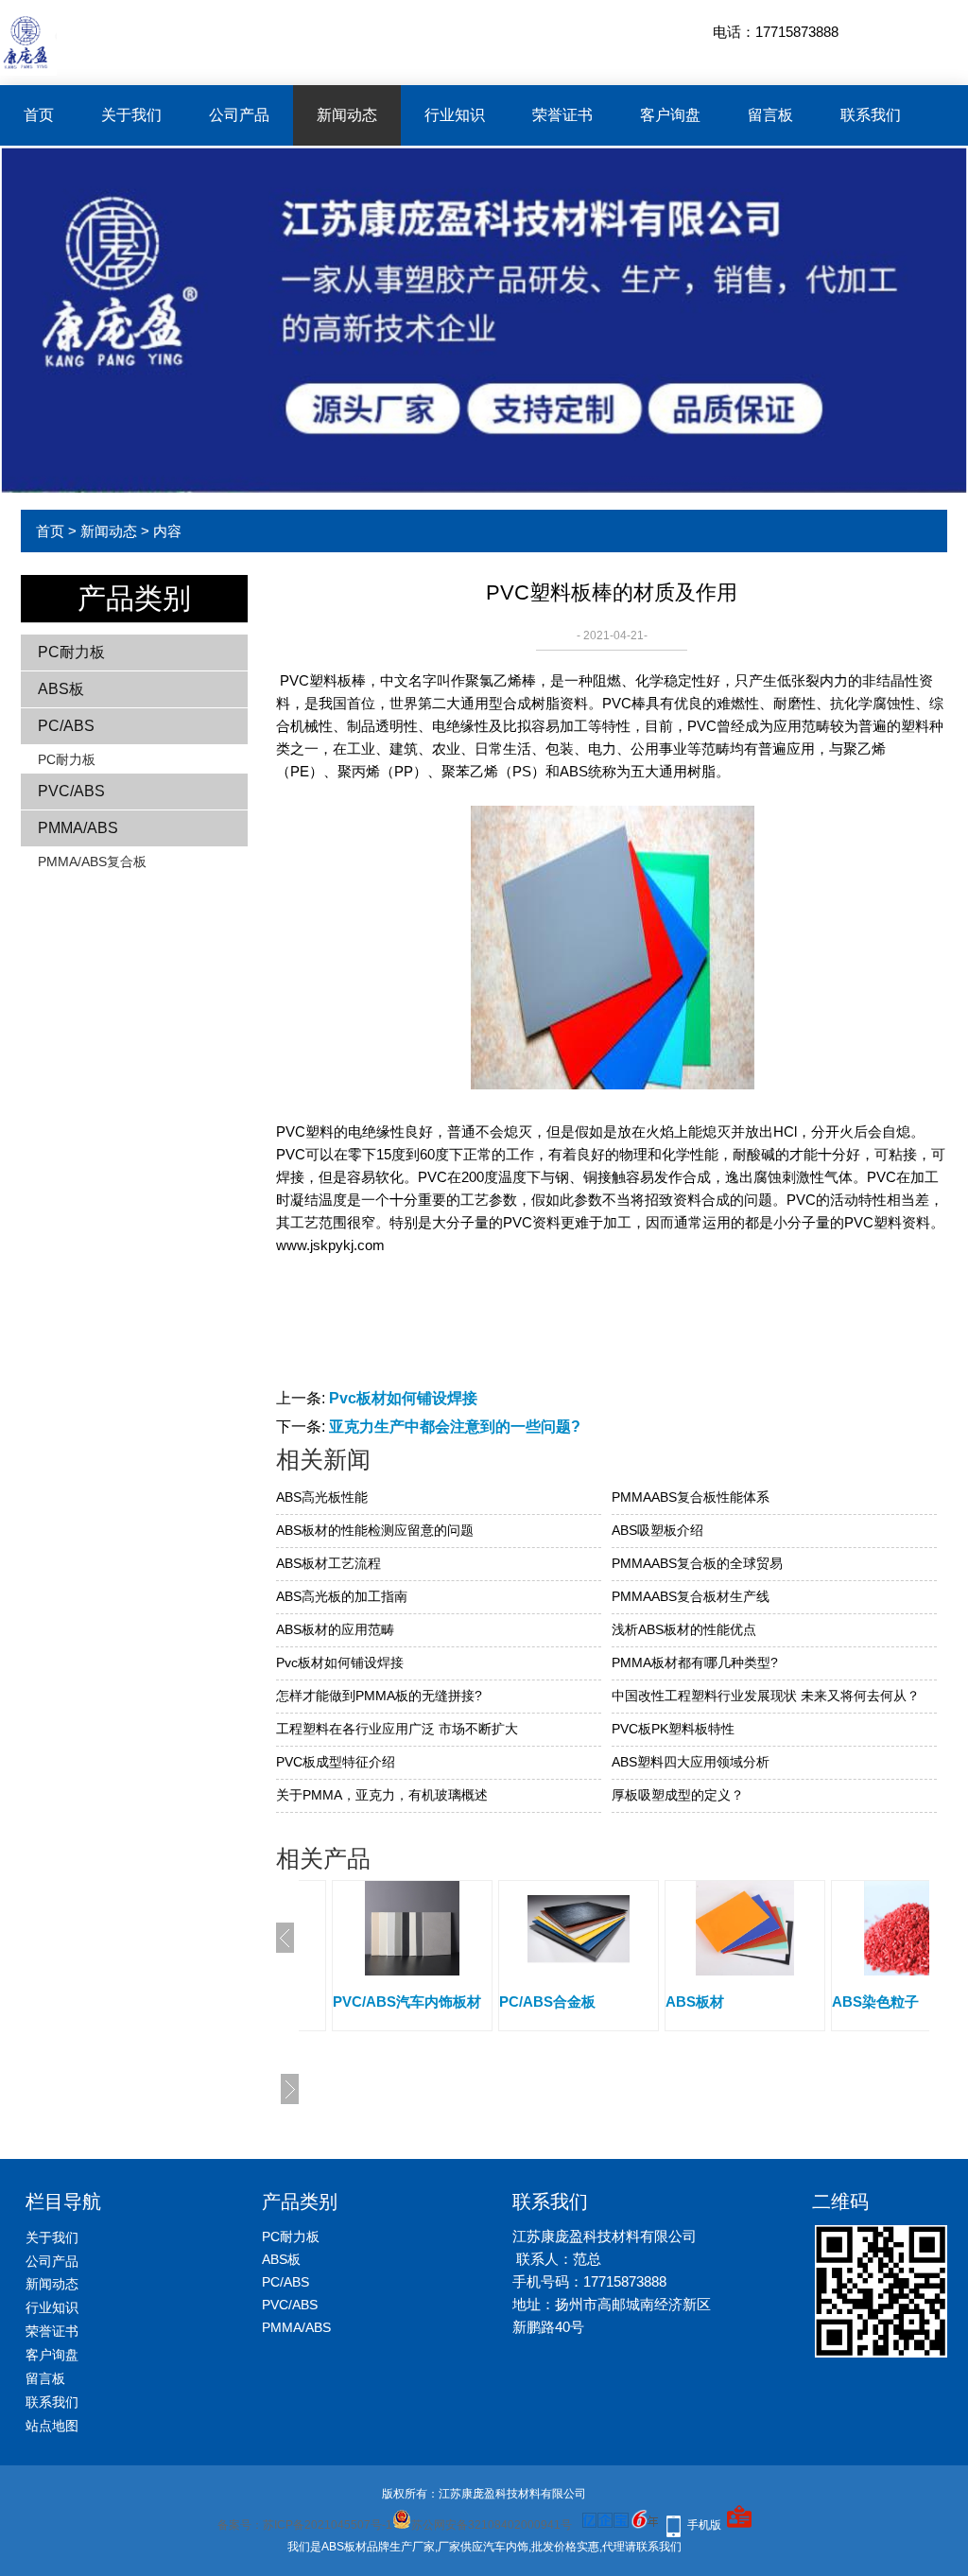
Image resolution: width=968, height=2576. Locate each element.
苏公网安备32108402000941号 (492, 2525)
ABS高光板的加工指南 (342, 1596)
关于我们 (131, 115)
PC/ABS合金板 (396, 2002)
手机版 (704, 2525)
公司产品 (239, 115)
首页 (39, 115)
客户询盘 (670, 115)
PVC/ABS (71, 791)
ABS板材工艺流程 (328, 1563)
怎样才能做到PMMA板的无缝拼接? (379, 1696)
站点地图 (52, 2426)
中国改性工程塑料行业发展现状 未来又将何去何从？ (766, 1696)
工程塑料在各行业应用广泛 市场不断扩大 (397, 1729)
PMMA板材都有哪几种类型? (695, 1662)
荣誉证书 (562, 115)
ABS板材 (544, 2002)
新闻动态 (347, 115)
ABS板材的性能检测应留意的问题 (375, 1530)
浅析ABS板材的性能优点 (684, 1629)
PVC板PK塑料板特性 (673, 1729)
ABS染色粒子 (724, 2002)
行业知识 (455, 115)
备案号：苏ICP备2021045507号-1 (305, 2525)
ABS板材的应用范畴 (335, 1629)
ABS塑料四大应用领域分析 (691, 1762)
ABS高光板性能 (322, 1497)
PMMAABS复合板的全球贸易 (697, 1563)
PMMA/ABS (78, 828)
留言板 (770, 115)
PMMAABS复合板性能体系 (691, 1497)
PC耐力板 (71, 652)
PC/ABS (66, 726)
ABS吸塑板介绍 (657, 1530)
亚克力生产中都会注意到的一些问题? (455, 1427)
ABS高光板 (883, 2002)
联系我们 (871, 115)
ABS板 (61, 689)
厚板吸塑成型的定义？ (678, 1795)
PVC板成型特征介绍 (336, 1762)
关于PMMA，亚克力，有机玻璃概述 (382, 1795)
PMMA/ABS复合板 (92, 862)
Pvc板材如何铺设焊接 (403, 1398)
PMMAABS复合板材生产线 (691, 1596)
